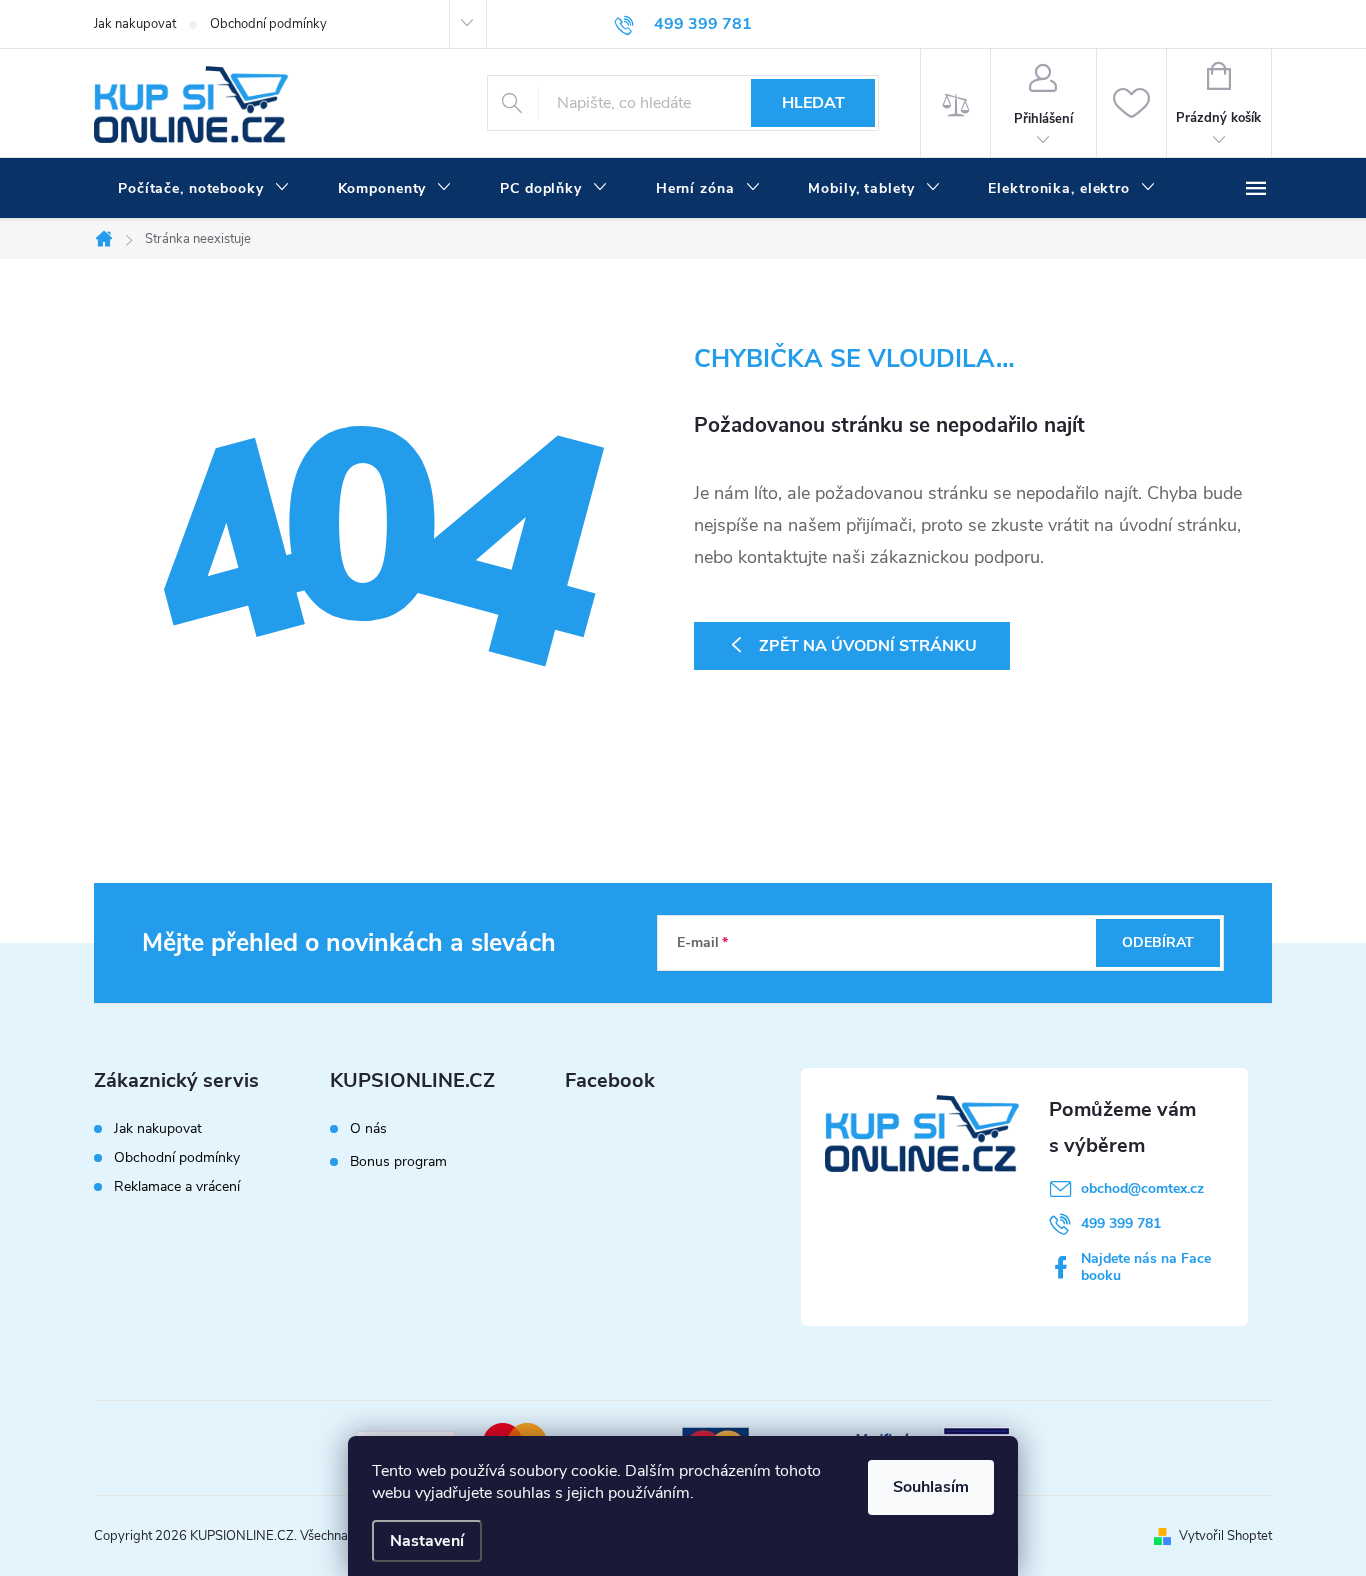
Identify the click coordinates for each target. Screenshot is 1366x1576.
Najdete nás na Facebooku (1146, 1267)
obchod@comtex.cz (1142, 1188)
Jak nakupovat (135, 24)
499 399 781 (1121, 1223)
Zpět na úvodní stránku (868, 646)
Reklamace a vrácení (177, 1186)
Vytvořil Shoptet (1225, 1536)
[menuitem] (204, 189)
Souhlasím (931, 1487)
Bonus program (398, 1162)
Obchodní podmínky (268, 24)
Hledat (813, 103)
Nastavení (427, 1541)
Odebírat (1158, 942)
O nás (368, 1129)
